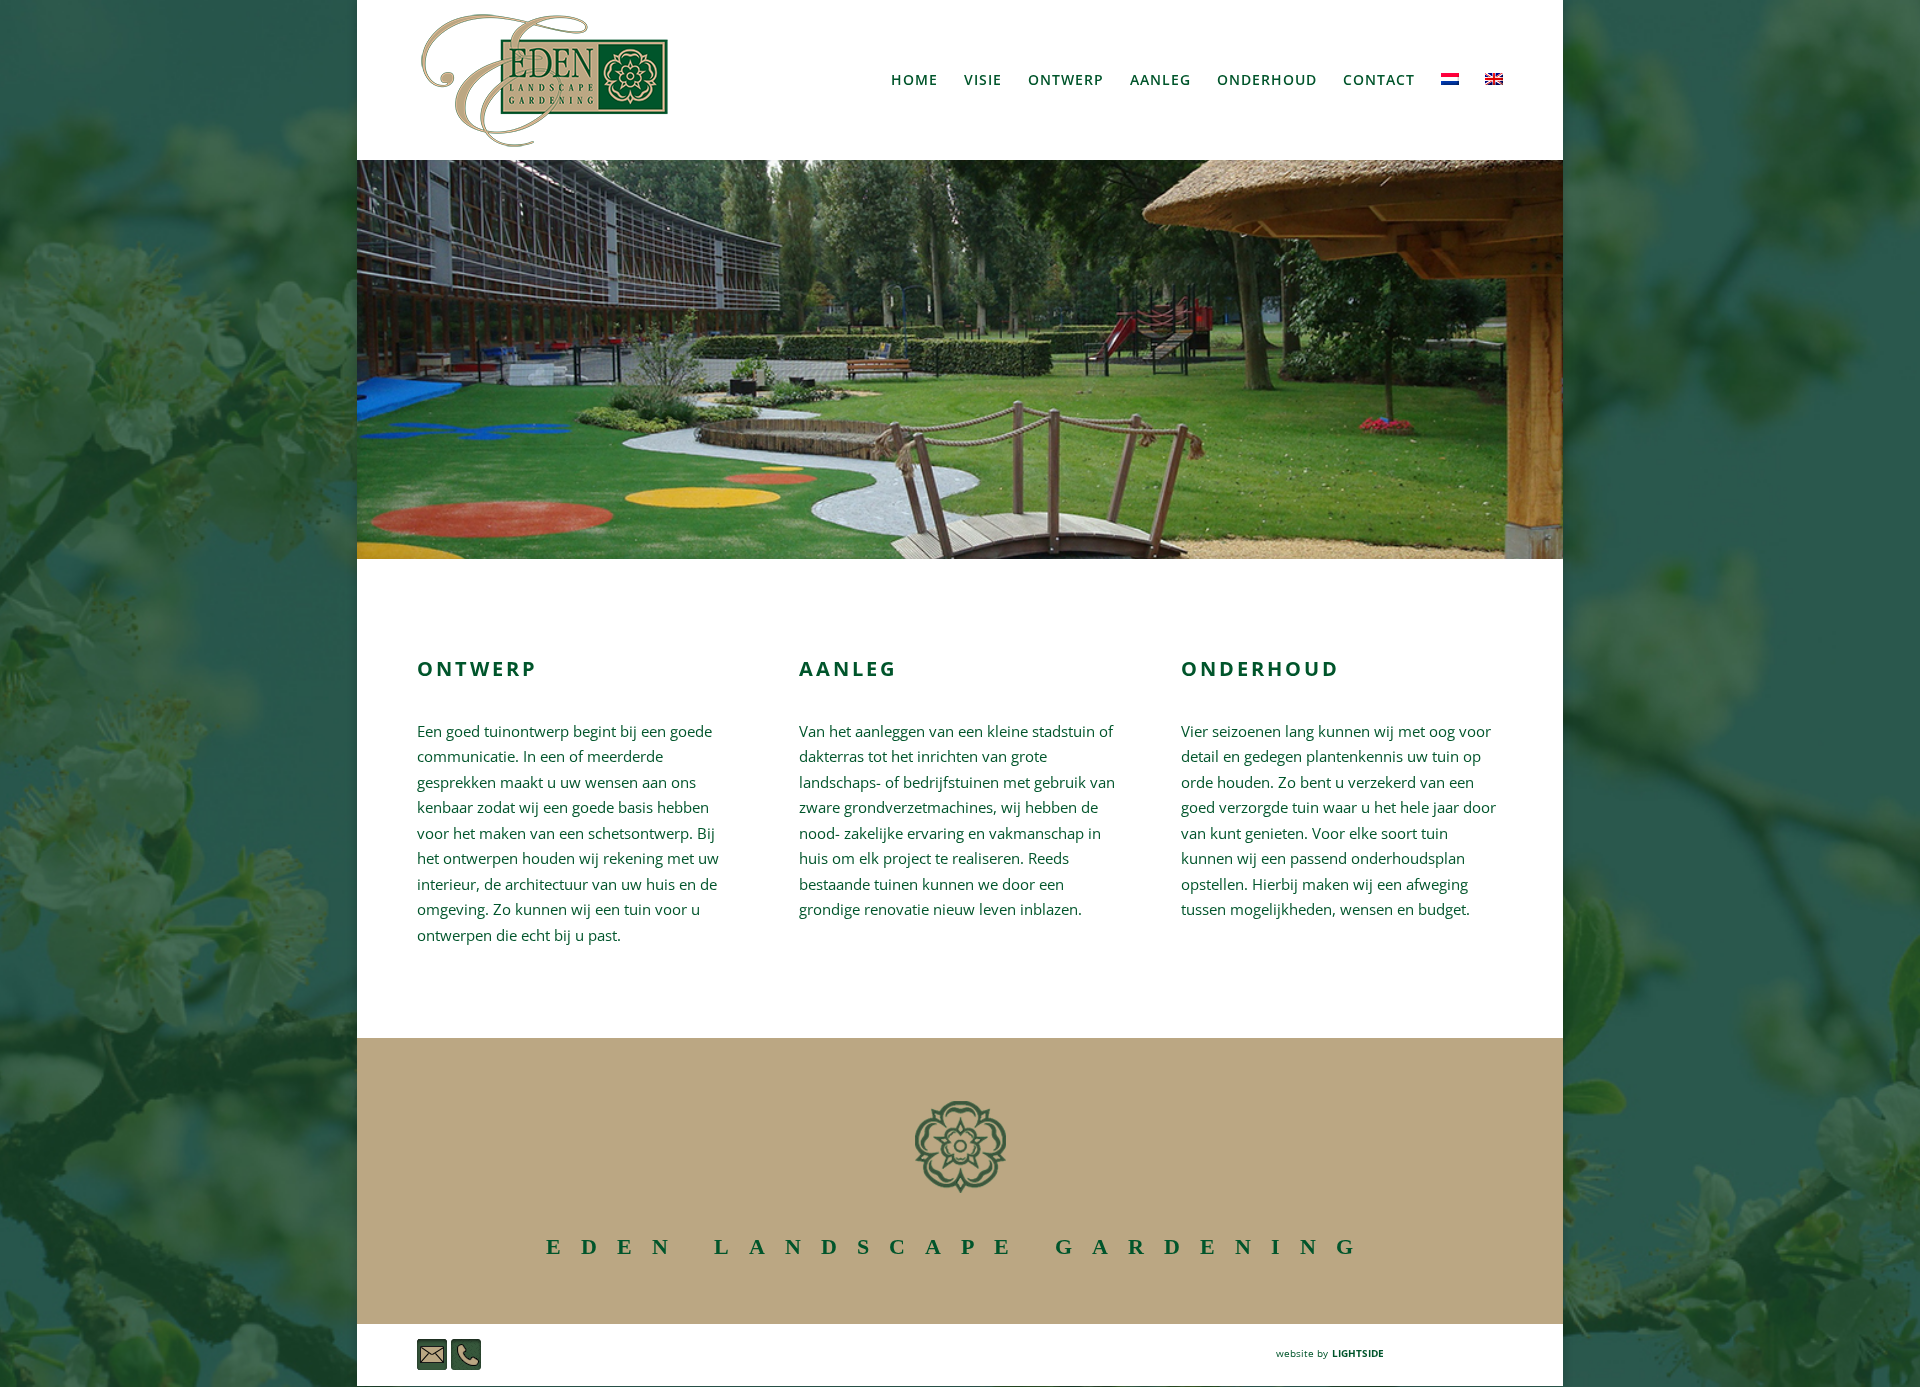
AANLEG (1160, 81)
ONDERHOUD (1267, 81)
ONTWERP (1066, 81)
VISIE (983, 81)
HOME (914, 81)
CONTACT (1379, 81)
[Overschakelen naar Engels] (1494, 116)
